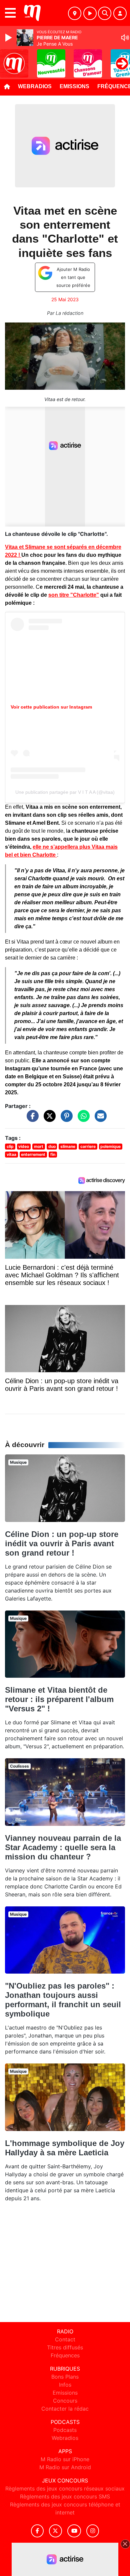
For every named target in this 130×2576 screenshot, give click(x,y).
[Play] (9, 38)
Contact (65, 2339)
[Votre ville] (75, 13)
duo (52, 1146)
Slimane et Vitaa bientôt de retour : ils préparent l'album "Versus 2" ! (59, 1699)
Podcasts (65, 2430)
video (24, 1146)
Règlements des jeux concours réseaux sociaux (65, 2488)
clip (10, 1146)
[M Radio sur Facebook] (37, 2531)
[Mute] (125, 38)
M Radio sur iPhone (65, 2459)
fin (53, 1154)
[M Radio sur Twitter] (55, 2531)
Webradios (35, 86)
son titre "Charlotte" (74, 595)
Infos (65, 2385)
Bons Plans (65, 2377)
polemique (110, 1146)
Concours (65, 2401)
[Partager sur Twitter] (48, 1119)
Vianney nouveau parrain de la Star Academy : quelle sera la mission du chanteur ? (63, 1847)
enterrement (33, 1154)
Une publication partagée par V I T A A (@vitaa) (65, 792)
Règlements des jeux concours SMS (65, 2496)
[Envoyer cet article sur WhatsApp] (82, 1119)
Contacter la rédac (65, 2409)
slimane (68, 1146)
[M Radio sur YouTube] (74, 2531)
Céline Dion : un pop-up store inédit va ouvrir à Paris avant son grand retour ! (62, 1543)
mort (39, 1146)
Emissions (74, 86)
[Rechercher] (105, 13)
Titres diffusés (65, 2347)
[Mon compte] (120, 13)
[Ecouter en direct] (90, 13)
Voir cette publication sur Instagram (51, 707)
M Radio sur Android (65, 2467)
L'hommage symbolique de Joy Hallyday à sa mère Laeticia (65, 2148)
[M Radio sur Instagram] (93, 2531)
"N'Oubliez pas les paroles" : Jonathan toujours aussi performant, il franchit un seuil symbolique (63, 2000)
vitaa (11, 1154)
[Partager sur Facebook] (31, 1119)
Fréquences (65, 2355)
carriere (88, 1146)
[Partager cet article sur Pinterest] (65, 1119)
